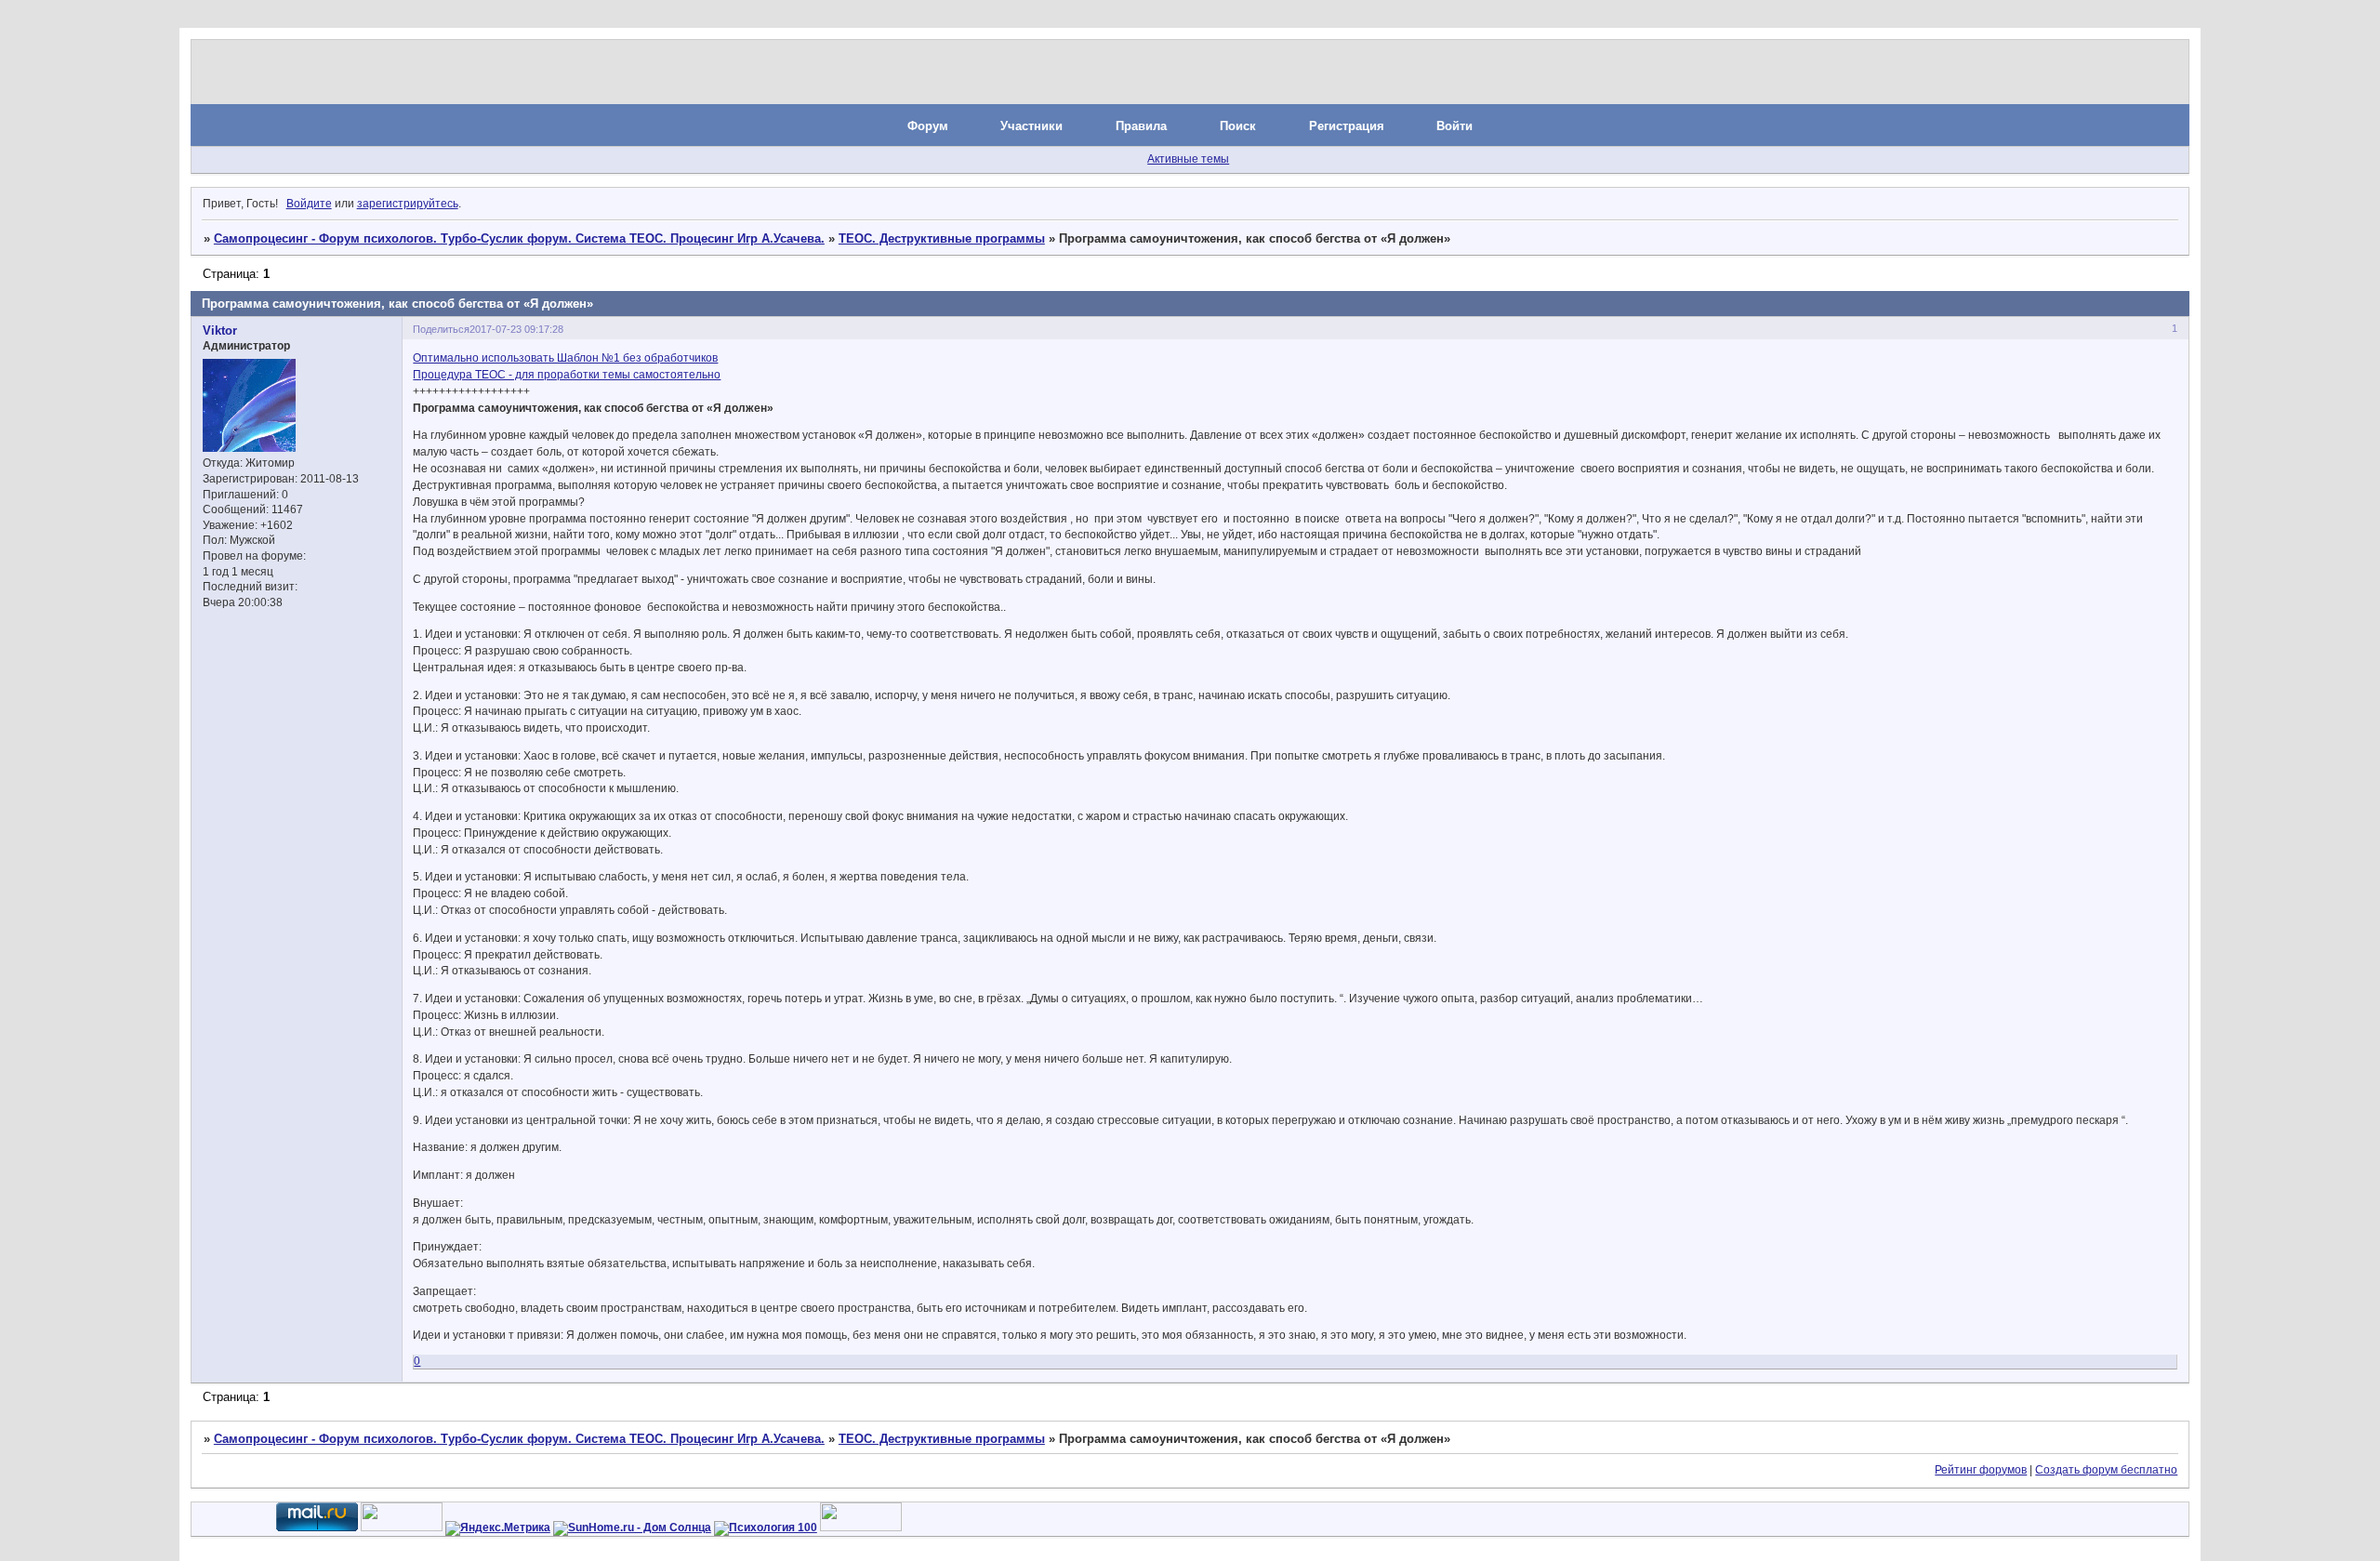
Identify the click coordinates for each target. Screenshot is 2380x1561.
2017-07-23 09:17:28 (516, 329)
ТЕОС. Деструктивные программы (942, 238)
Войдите (309, 204)
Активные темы (1188, 159)
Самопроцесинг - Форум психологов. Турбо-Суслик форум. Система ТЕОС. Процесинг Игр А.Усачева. (519, 238)
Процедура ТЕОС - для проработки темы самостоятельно (567, 375)
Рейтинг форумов (1981, 1470)
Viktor (220, 331)
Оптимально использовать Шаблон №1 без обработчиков (565, 358)
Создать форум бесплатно (2106, 1470)
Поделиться (441, 329)
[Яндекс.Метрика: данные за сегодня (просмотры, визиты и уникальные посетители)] (498, 1528)
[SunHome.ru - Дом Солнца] (632, 1528)
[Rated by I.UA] (402, 1528)
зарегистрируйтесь (408, 204)
